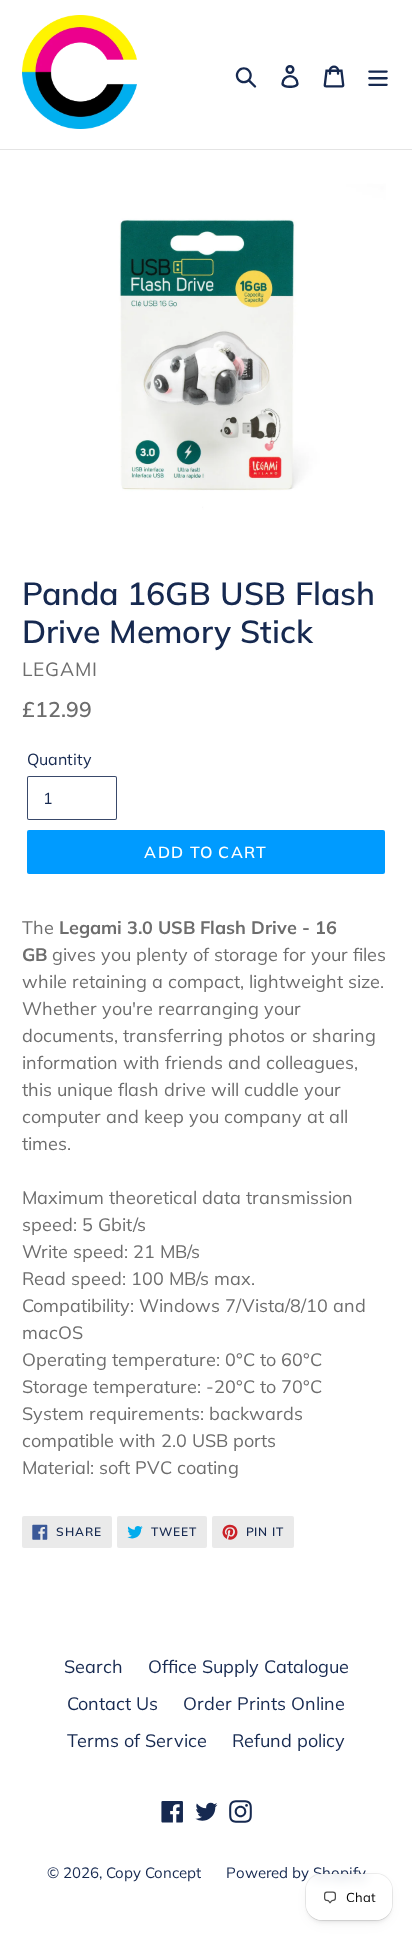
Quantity (59, 759)
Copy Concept (153, 1872)
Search (93, 1666)
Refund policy (288, 1740)
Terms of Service (137, 1740)
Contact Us (112, 1703)
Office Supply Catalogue (248, 1666)
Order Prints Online (264, 1703)
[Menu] (378, 74)
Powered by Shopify (296, 1872)
